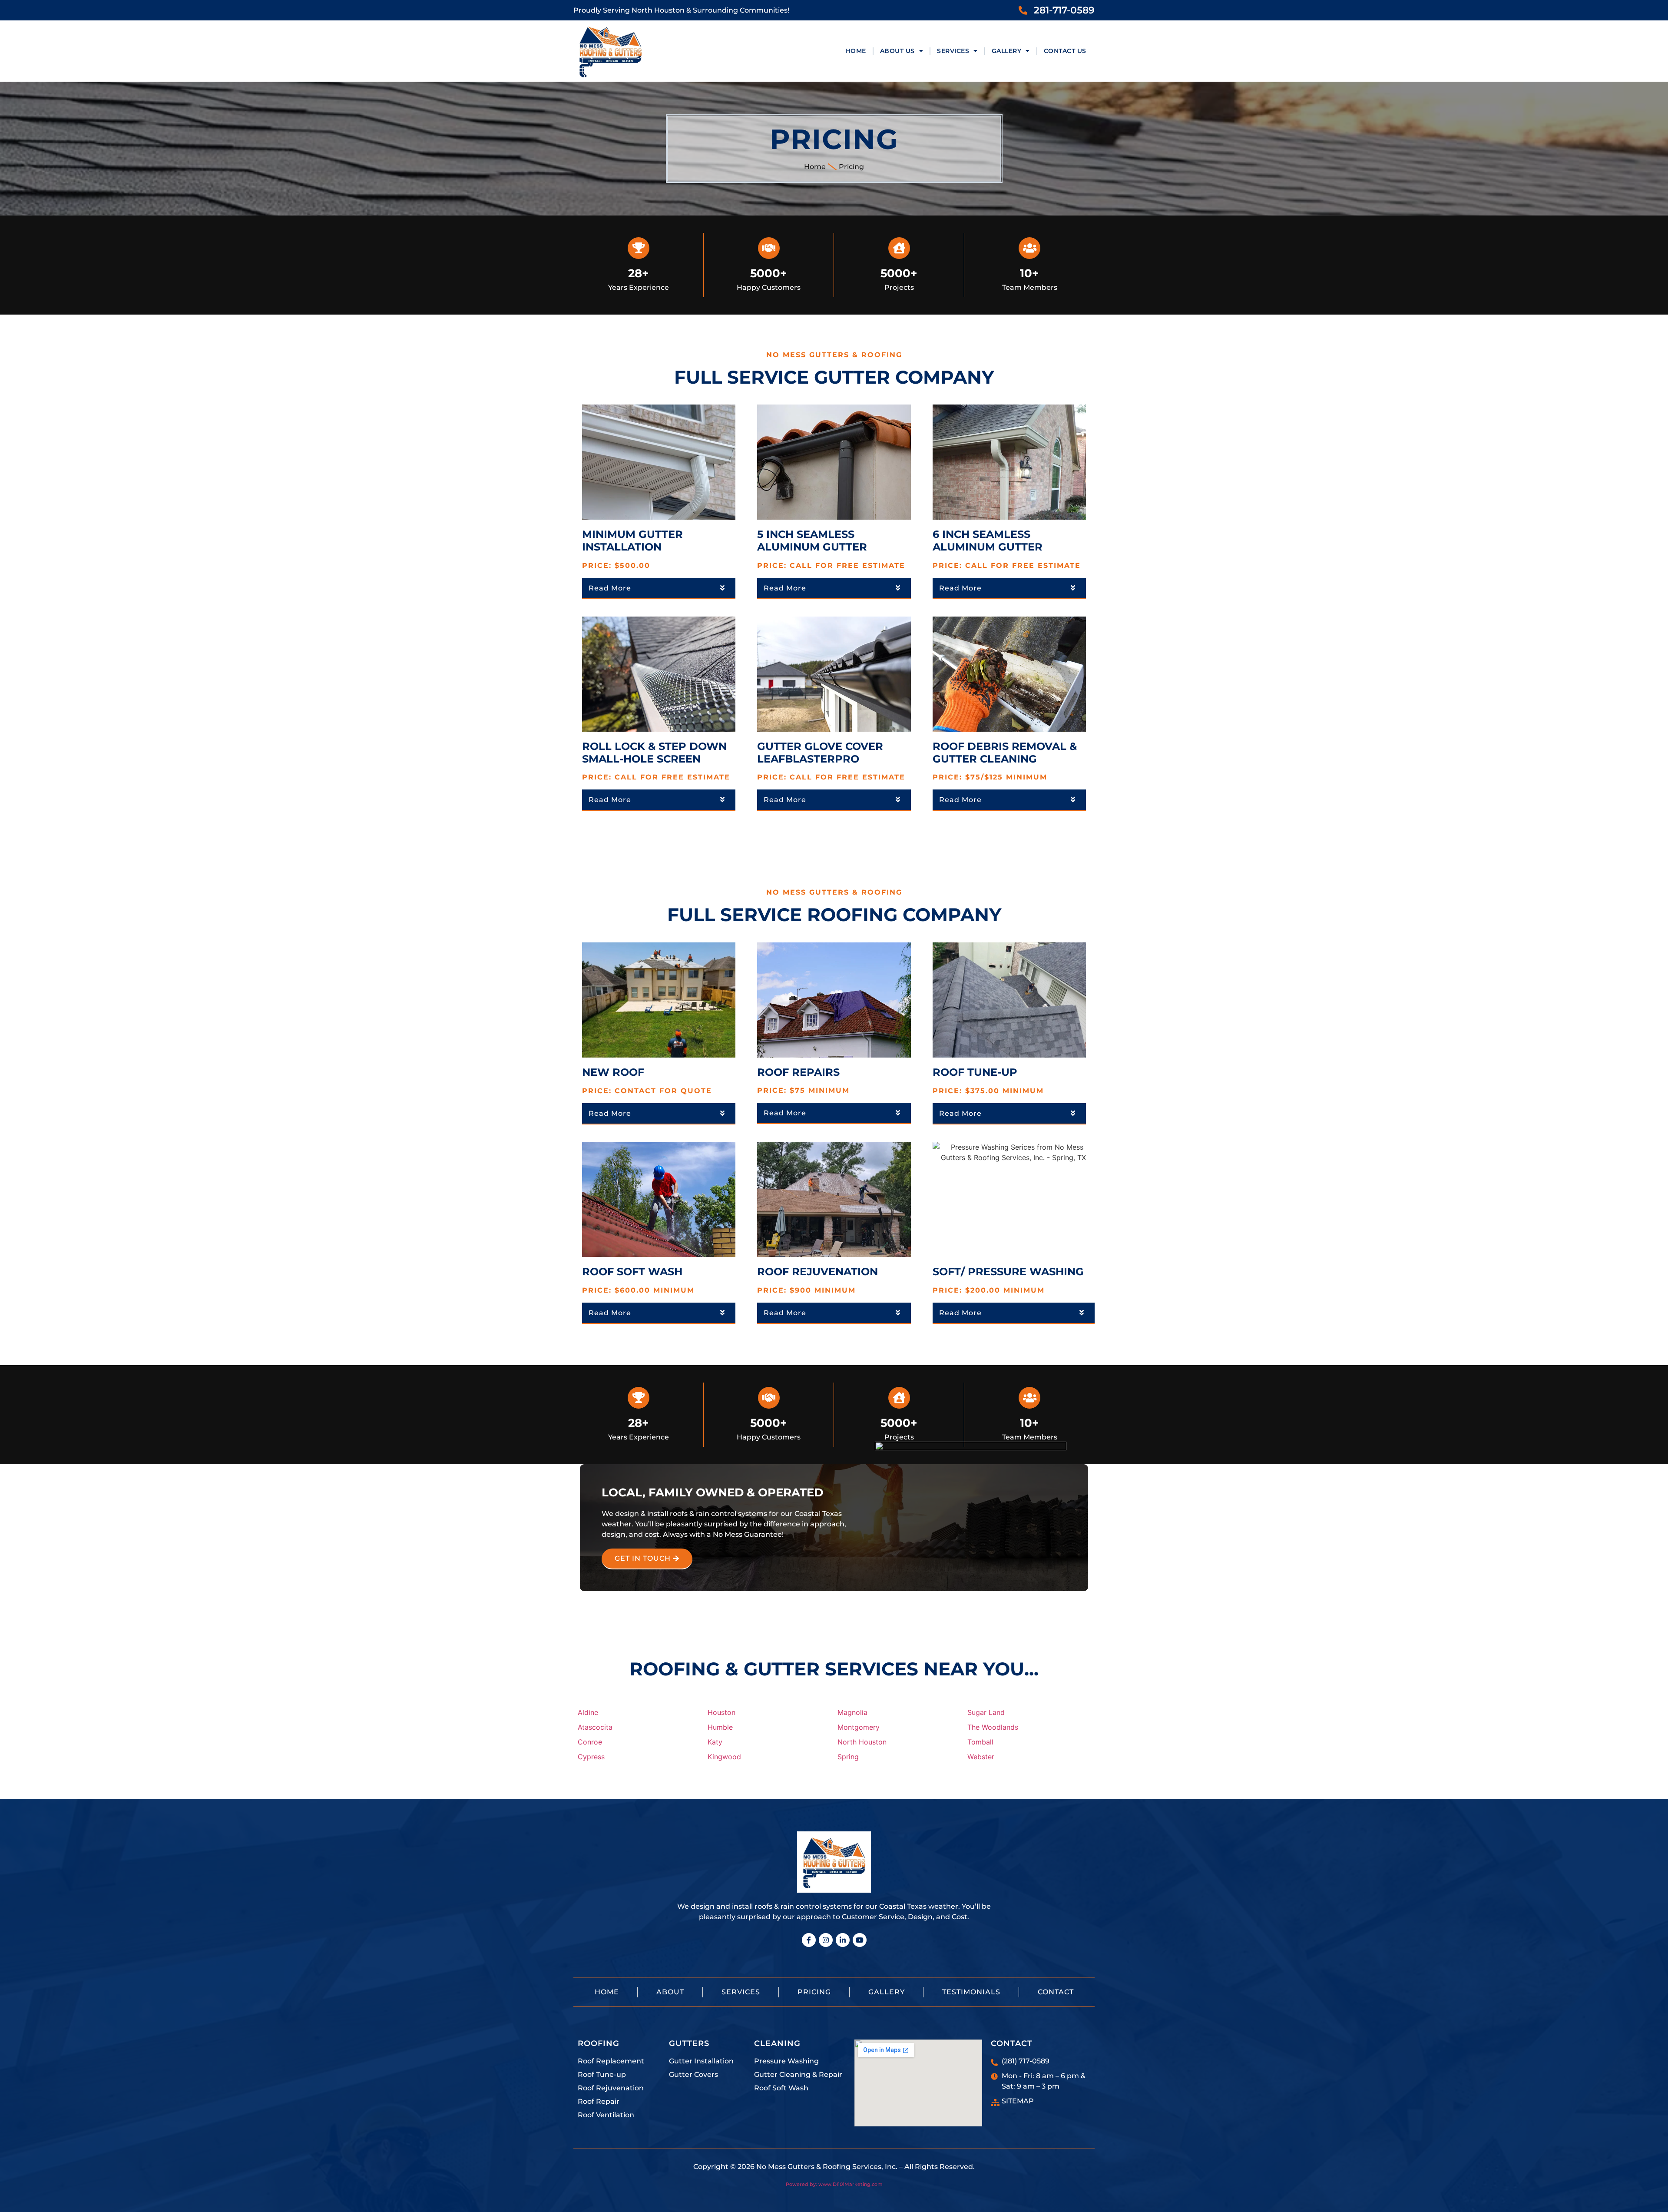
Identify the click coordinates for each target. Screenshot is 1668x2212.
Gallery (1007, 51)
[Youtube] (860, 1940)
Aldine (588, 1712)
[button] (659, 589)
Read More (610, 588)
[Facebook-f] (809, 1940)
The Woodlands (993, 1727)
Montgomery (859, 1727)
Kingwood (724, 1757)
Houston (721, 1712)
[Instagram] (826, 1940)
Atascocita (595, 1727)
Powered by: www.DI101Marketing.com (834, 2184)
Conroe (590, 1742)
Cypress (591, 1757)
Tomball (980, 1742)
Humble (720, 1727)
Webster (981, 1757)
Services (953, 51)
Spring (848, 1757)
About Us (897, 51)
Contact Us (1065, 51)
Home (856, 51)
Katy (715, 1742)
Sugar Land (986, 1712)
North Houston (862, 1742)
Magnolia (852, 1712)
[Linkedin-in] (843, 1940)
